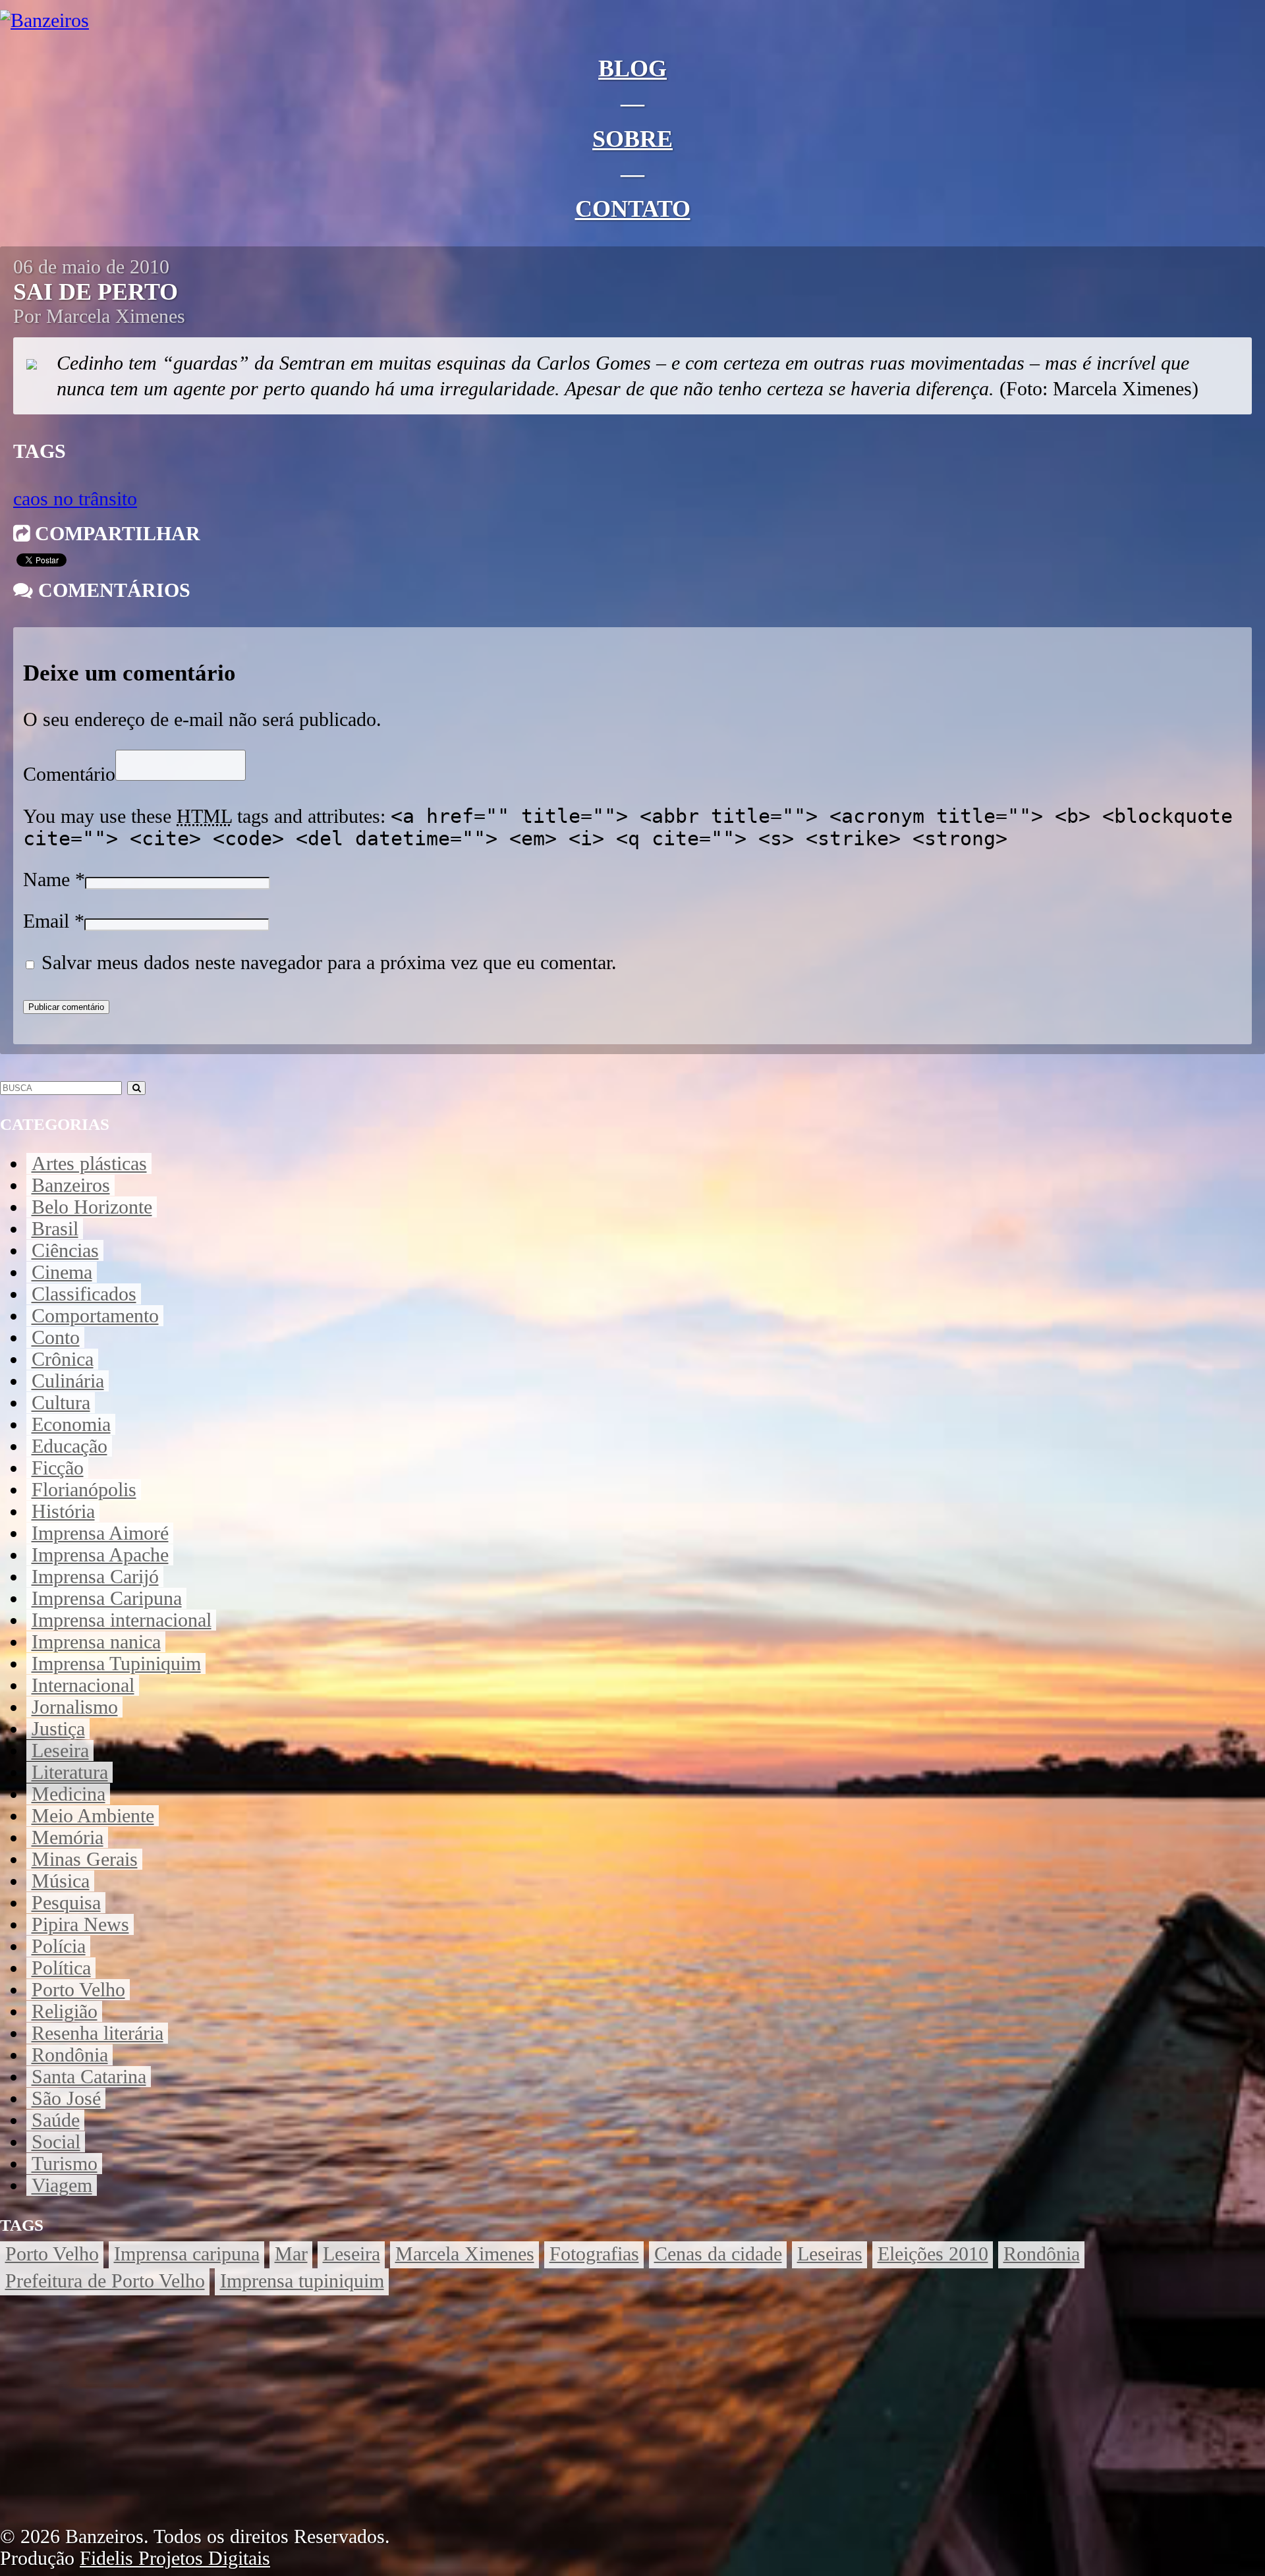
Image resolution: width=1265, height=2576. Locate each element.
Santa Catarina (89, 2077)
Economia (71, 1424)
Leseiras (830, 2254)
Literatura (70, 1772)
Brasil (55, 1229)
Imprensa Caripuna (107, 1598)
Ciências (65, 1250)
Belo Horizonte (92, 1207)
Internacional (83, 1685)
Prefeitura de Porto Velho (105, 2281)
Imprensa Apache (100, 1555)
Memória (68, 1837)
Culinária (68, 1381)
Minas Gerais (85, 1859)
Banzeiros (71, 1185)
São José (66, 2098)
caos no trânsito (75, 499)
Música (61, 1881)
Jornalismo (75, 1707)
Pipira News (80, 1924)
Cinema (62, 1272)
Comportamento (95, 1316)
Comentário (69, 774)
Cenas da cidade (718, 2254)
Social (56, 2142)
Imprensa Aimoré (100, 1533)
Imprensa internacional (122, 1620)
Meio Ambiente (93, 1816)
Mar (291, 2254)
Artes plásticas (89, 1163)
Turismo (65, 2164)
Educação (70, 1446)
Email (46, 921)
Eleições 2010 (933, 2254)
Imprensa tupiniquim (302, 2281)
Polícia (59, 1946)
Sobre (632, 139)
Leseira (60, 1750)
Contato (633, 209)
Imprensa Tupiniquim (116, 1664)
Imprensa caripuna (187, 2254)
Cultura (61, 1403)
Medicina (69, 1794)
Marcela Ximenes (465, 2254)
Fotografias (594, 2254)
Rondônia (70, 2055)
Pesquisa (66, 1903)
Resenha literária (98, 2033)
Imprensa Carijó (95, 1577)
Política (61, 1968)
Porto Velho (78, 1990)
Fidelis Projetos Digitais (175, 2558)
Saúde (56, 2120)
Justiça (58, 1729)
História (63, 1511)
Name (46, 880)
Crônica (63, 1359)
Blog (632, 69)
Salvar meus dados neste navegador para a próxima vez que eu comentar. (329, 963)
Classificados (84, 1294)
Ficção (58, 1468)
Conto (56, 1337)
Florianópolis (84, 1490)
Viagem (62, 2185)
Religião (65, 2011)
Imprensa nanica (96, 1642)
